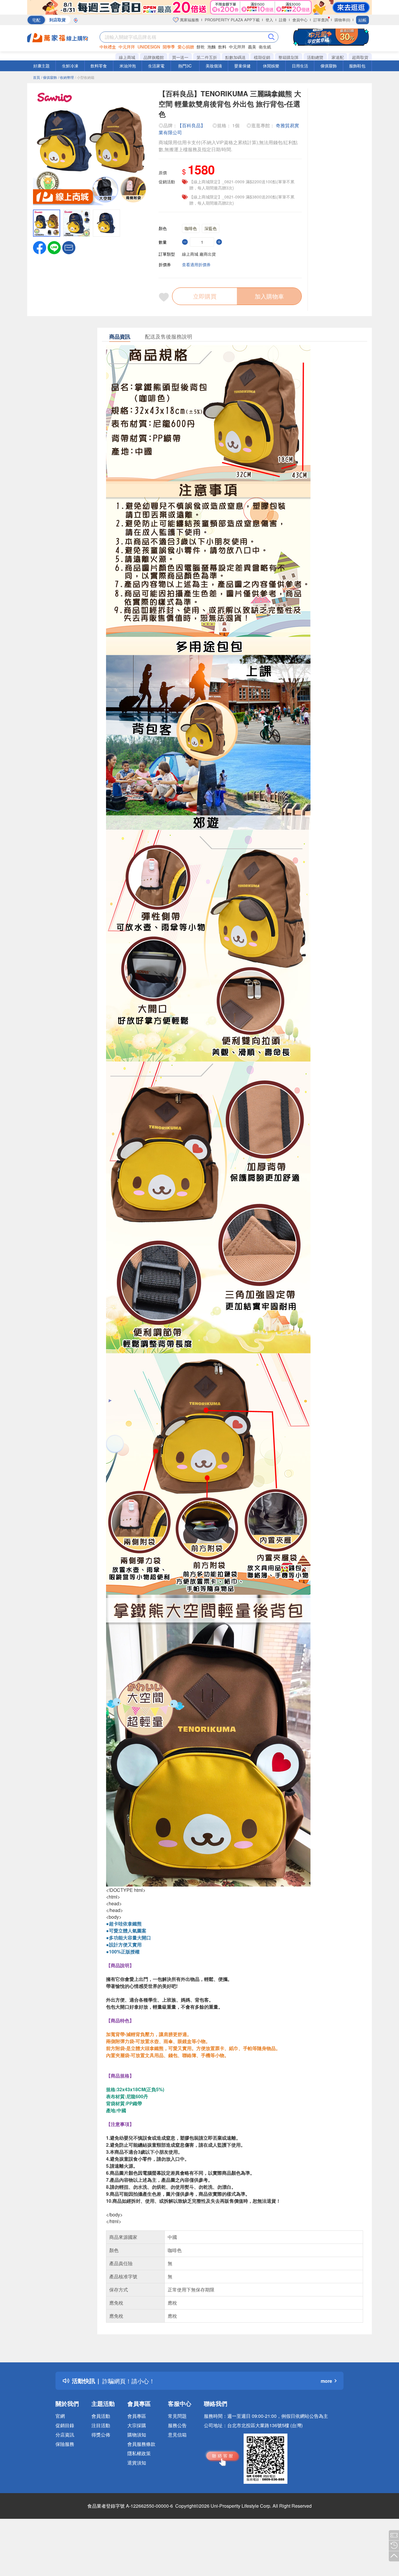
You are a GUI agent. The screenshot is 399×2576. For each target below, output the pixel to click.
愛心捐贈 (186, 47)
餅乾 (201, 47)
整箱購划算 (289, 57)
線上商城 (127, 57)
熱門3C (185, 66)
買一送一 (180, 57)
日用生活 (300, 66)
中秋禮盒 (108, 47)
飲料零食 (99, 66)
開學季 (169, 47)
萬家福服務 (189, 20)
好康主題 (41, 66)
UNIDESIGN (149, 47)
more (326, 2381)
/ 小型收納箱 (85, 77)
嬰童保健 (242, 66)
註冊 (283, 20)
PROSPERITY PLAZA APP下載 (232, 20)
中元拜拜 (127, 47)
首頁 (37, 77)
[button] (69, 247)
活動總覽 (315, 57)
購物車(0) (342, 20)
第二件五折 (207, 57)
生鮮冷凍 (70, 66)
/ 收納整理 (66, 77)
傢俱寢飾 (329, 66)
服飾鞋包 (357, 66)
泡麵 (211, 47)
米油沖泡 (128, 66)
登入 (269, 20)
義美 (252, 47)
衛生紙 (265, 47)
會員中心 (300, 20)
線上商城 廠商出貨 (199, 254)
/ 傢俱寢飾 (49, 77)
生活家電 (156, 66)
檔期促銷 (262, 57)
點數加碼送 (235, 57)
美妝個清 (214, 66)
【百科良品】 (191, 125)
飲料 (222, 47)
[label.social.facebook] (40, 247)
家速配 (338, 57)
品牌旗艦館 (154, 57)
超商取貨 (360, 57)
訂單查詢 (321, 20)
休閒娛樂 (271, 66)
